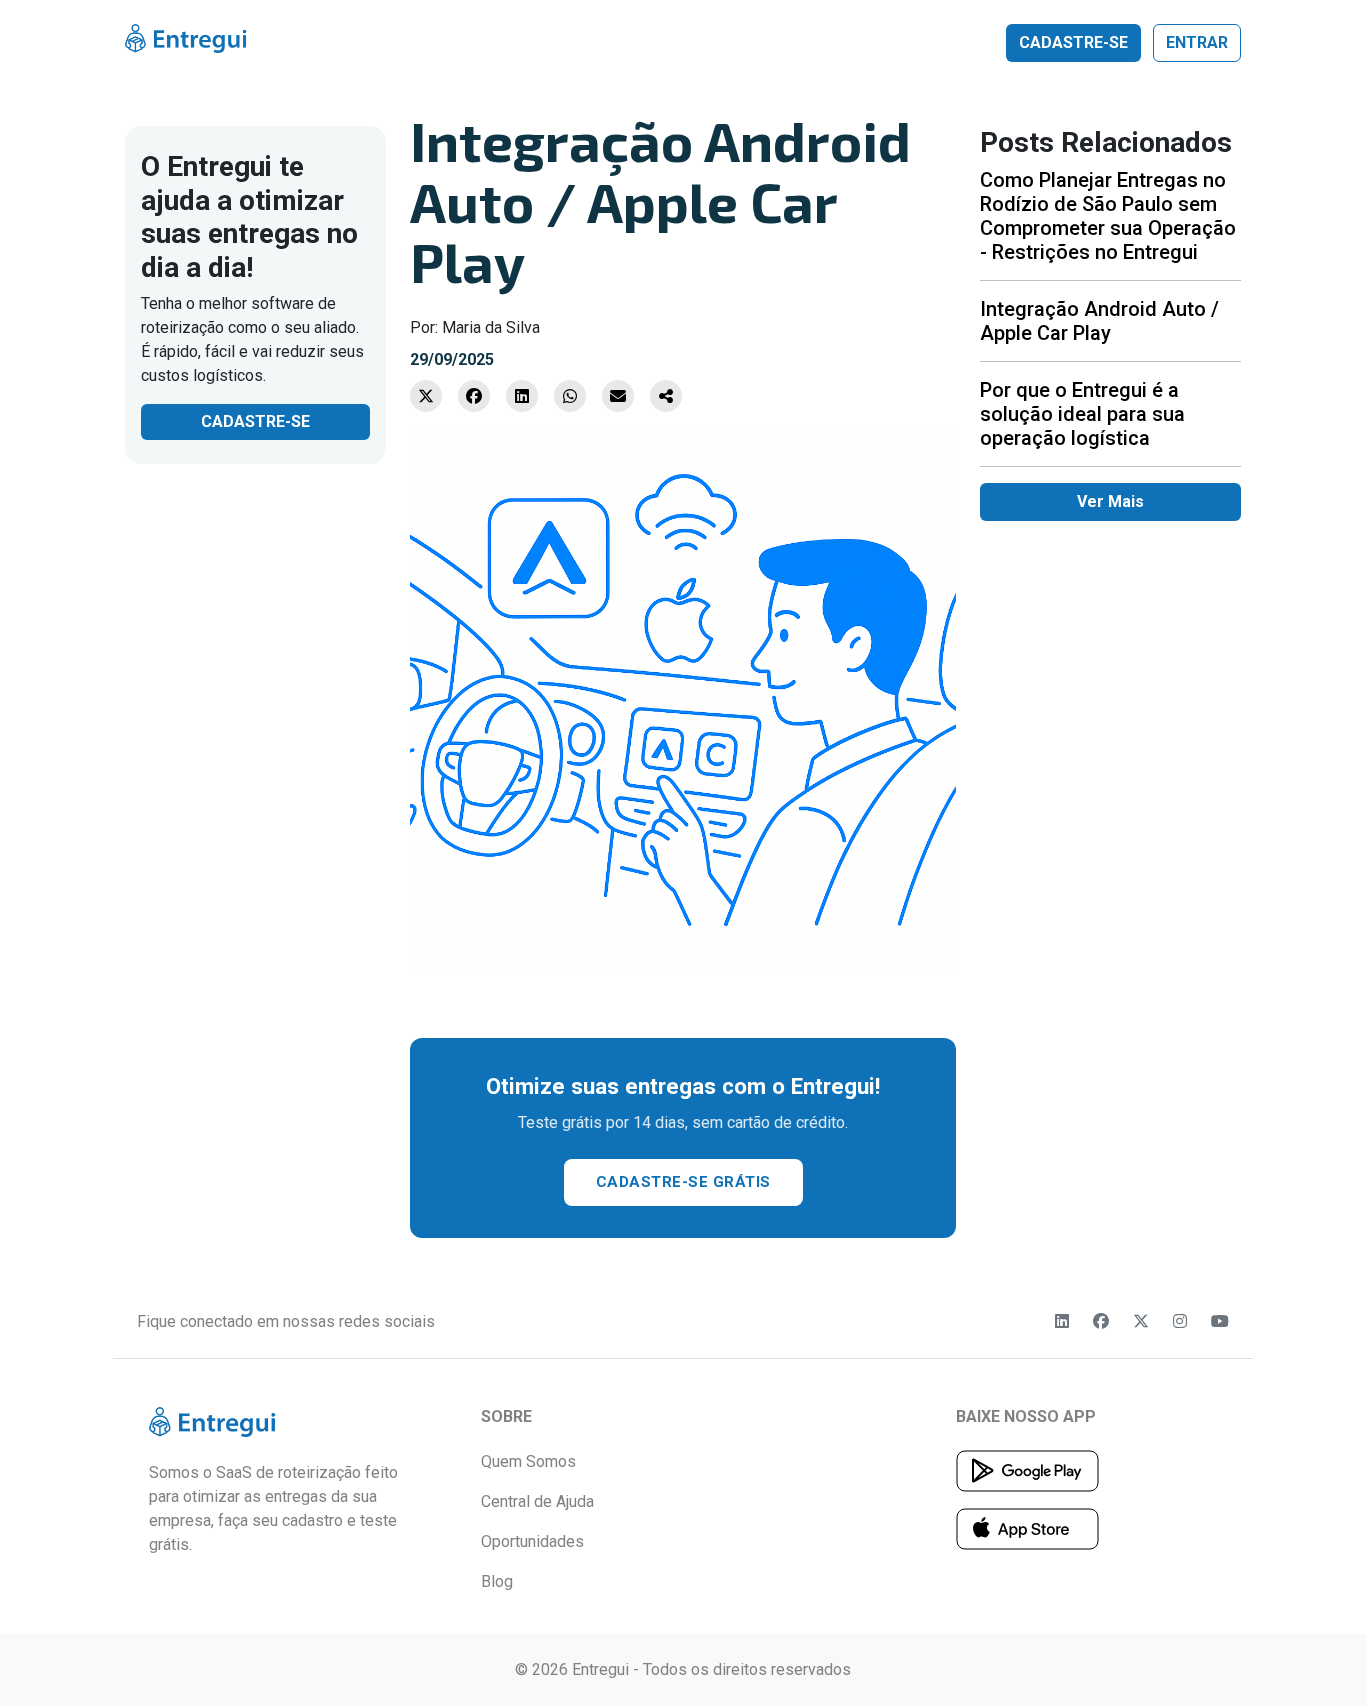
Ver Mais (1110, 501)
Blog (497, 1581)
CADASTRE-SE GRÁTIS (683, 1182)
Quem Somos (528, 1461)
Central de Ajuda (537, 1501)
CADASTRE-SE (1073, 42)
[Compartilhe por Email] (618, 396)
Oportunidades (532, 1541)
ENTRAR (1197, 42)
